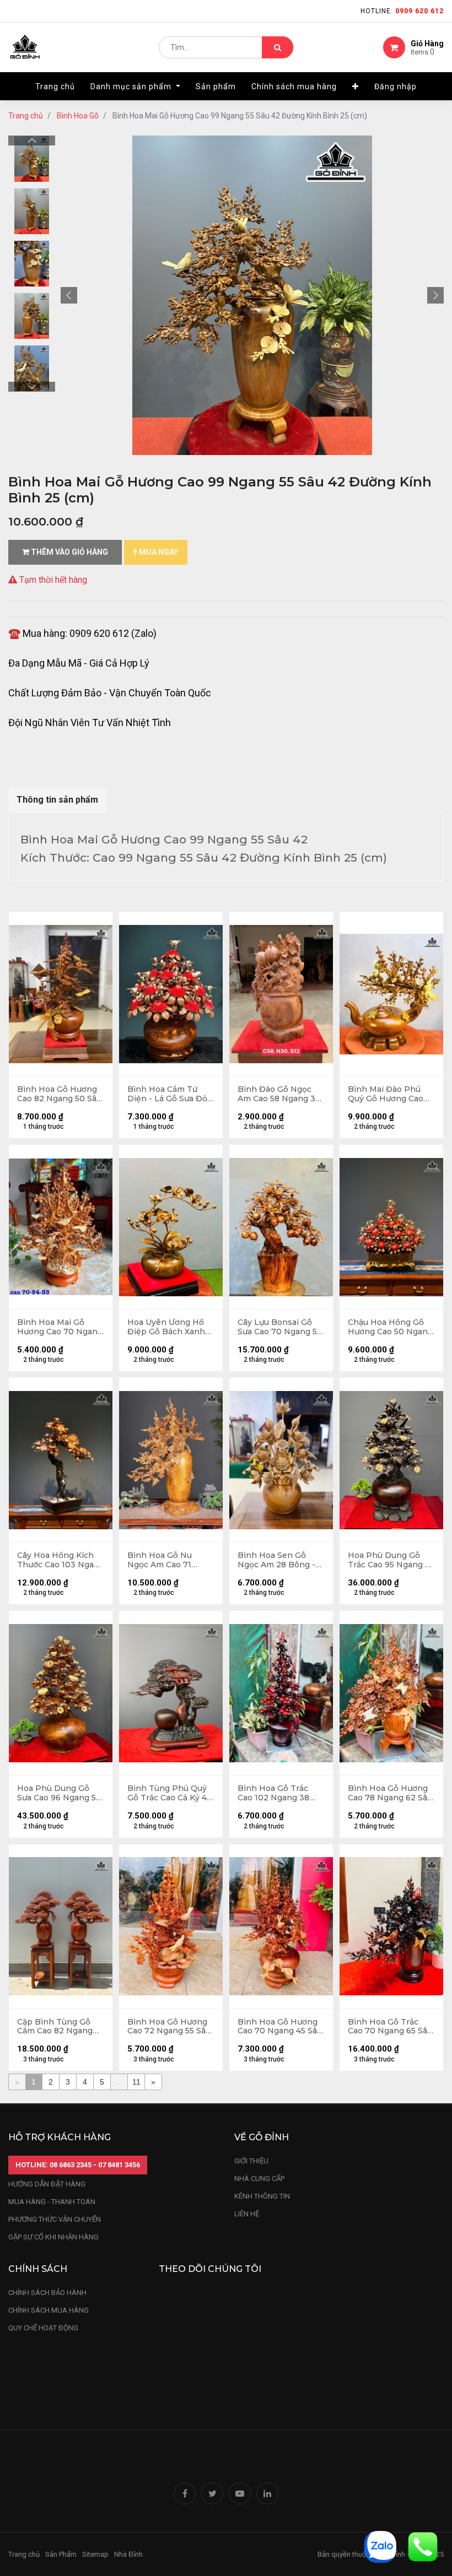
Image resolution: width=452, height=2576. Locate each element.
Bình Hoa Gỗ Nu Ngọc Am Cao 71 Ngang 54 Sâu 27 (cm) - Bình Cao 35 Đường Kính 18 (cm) (170, 1560)
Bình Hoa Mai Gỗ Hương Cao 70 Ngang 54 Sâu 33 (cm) (60, 1327)
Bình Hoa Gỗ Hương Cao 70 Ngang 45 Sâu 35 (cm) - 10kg (280, 2027)
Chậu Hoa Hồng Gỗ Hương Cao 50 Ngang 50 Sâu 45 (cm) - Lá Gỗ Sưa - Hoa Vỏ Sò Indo (390, 1327)
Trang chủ (26, 116)
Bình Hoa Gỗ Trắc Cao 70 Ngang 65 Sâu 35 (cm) (390, 2027)
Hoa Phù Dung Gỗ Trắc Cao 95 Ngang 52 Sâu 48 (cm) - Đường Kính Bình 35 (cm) (391, 1560)
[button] (356, 86)
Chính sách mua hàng (49, 2310)
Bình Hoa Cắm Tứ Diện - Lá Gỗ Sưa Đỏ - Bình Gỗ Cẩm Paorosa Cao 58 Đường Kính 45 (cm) (171, 1094)
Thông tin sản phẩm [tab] (57, 800)
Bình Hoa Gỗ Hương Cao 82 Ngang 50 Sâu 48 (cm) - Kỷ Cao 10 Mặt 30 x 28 (59, 1094)
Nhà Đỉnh (129, 2554)
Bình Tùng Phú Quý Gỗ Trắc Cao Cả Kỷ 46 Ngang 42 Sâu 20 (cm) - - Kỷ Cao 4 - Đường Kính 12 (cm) (171, 1793)
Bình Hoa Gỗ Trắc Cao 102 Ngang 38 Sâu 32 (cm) (273, 1793)
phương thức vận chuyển (55, 2219)
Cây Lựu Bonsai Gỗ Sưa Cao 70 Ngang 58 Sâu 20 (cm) (280, 1327)
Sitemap (95, 2554)
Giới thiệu (252, 2161)
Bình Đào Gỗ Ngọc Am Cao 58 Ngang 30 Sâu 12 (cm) (279, 1094)
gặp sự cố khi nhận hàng (53, 2237)
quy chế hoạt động (43, 2328)
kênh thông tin (262, 2196)
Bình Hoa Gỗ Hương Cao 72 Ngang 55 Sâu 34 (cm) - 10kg (169, 2027)
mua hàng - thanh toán (52, 2202)
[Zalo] (380, 2546)
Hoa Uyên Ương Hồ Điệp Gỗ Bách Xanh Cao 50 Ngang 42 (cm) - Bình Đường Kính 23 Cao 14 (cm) (171, 1327)
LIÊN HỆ (247, 2214)
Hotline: (402, 11)
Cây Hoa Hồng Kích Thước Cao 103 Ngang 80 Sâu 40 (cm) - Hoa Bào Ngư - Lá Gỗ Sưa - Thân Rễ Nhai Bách (61, 1560)
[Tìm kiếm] (278, 47)
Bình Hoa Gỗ (78, 116)
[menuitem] (55, 86)
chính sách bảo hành (47, 2293)
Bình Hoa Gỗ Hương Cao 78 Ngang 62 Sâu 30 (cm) (390, 1793)
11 (136, 2082)
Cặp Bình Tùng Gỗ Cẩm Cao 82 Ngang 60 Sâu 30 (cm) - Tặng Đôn (61, 2027)
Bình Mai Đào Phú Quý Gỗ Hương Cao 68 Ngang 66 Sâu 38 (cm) (388, 1094)
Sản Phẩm (61, 2554)
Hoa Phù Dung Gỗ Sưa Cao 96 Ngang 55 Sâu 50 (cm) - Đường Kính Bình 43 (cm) (59, 1793)
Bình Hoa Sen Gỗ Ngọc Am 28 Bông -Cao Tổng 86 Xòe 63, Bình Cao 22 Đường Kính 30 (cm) (278, 1560)
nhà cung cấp (259, 2179)
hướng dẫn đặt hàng (47, 2184)
